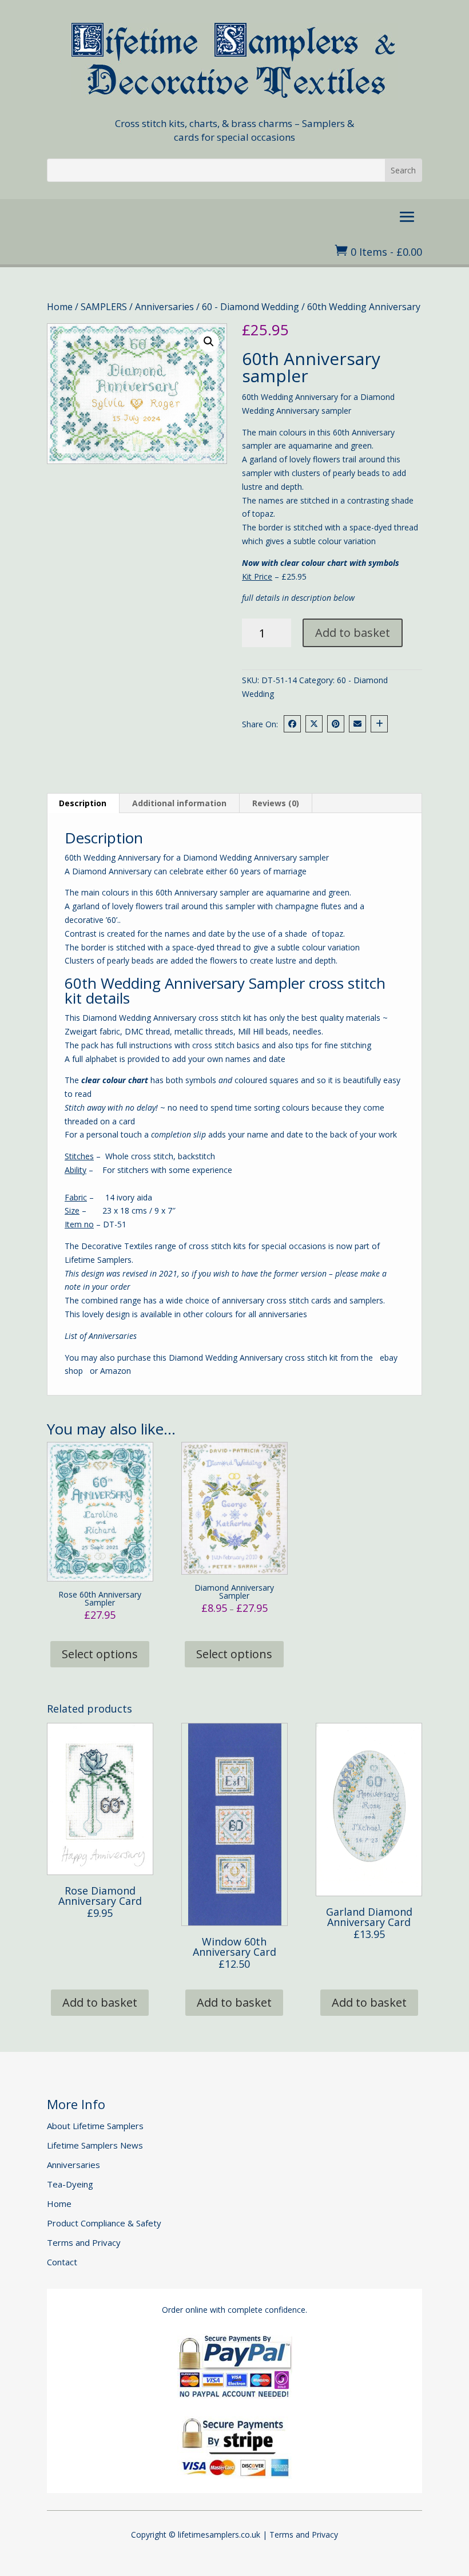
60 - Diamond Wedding (251, 307)
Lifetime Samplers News (95, 2145)
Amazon (116, 1371)
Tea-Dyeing (70, 2184)
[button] (209, 342)
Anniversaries (164, 307)
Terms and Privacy (84, 2242)
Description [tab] (83, 803)
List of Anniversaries (101, 1336)
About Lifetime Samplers (95, 2126)
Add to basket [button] (100, 2002)
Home (60, 307)
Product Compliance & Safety (104, 2223)
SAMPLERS (104, 307)
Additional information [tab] (179, 803)
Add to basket (353, 633)
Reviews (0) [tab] (276, 803)
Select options (100, 1654)
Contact (62, 2262)
